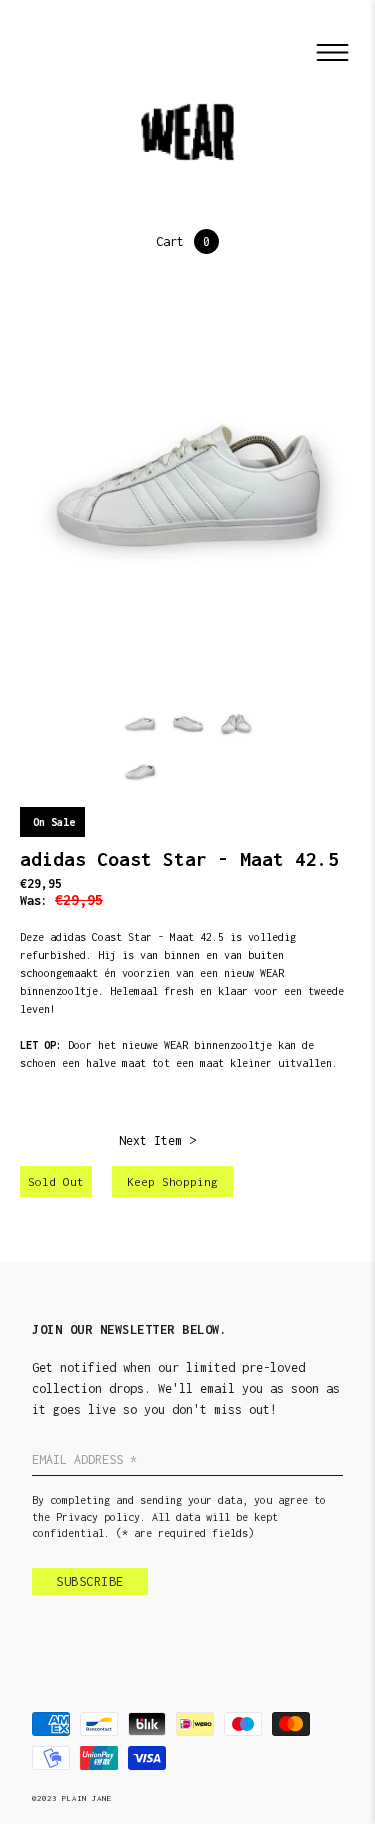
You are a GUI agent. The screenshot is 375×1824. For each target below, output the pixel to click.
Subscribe (90, 1581)
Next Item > (157, 1140)
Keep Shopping (172, 1181)
